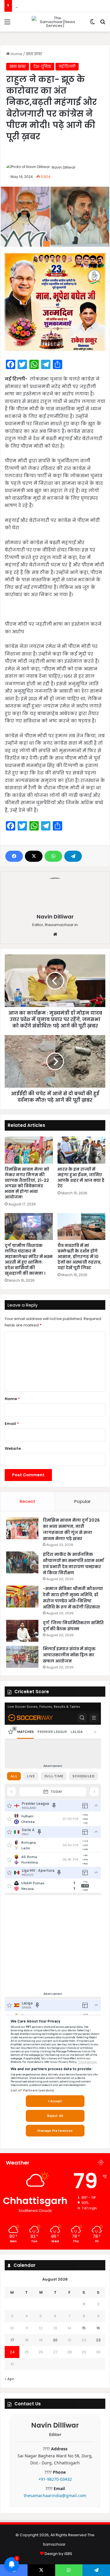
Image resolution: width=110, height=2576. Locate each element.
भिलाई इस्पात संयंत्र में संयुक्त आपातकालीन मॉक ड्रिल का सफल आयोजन (69, 1655)
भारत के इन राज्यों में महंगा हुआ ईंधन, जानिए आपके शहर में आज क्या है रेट (81, 1178)
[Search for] (103, 24)
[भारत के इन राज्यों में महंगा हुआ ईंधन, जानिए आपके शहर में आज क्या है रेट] (82, 1150)
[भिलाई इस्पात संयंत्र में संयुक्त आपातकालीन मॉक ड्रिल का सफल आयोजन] (22, 1657)
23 (98, 2340)
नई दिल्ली (67, 66)
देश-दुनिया (42, 66)
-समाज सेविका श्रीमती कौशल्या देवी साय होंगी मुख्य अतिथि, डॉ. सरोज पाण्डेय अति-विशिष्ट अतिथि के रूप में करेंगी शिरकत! (73, 1598)
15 (84, 2328)
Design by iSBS (58, 2554)
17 (12, 2340)
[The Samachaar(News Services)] (55, 22)
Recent (28, 1501)
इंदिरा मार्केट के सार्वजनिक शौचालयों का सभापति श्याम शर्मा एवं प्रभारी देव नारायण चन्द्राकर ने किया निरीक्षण (73, 1564)
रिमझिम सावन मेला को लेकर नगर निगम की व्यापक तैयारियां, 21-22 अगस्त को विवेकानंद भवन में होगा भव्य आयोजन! (27, 1183)
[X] (34, 856)
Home (16, 54)
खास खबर (34, 54)
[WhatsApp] (53, 856)
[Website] (55, 934)
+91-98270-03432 (55, 2479)
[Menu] (7, 24)
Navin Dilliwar (64, 167)
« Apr (9, 2379)
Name (12, 1399)
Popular (82, 1501)
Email (12, 1424)
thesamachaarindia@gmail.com (55, 2495)
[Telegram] (73, 856)
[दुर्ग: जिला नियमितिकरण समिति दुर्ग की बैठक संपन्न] (22, 1631)
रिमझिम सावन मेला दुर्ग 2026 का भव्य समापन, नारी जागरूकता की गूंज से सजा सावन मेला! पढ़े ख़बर (71, 1529)
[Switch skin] (92, 24)
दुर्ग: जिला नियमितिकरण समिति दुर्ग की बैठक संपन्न (73, 1626)
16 (98, 2328)
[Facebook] (14, 856)
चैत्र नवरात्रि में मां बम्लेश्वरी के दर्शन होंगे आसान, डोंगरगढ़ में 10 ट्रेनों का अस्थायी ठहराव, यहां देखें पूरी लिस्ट (79, 1257)
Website (13, 1448)
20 (55, 2340)
